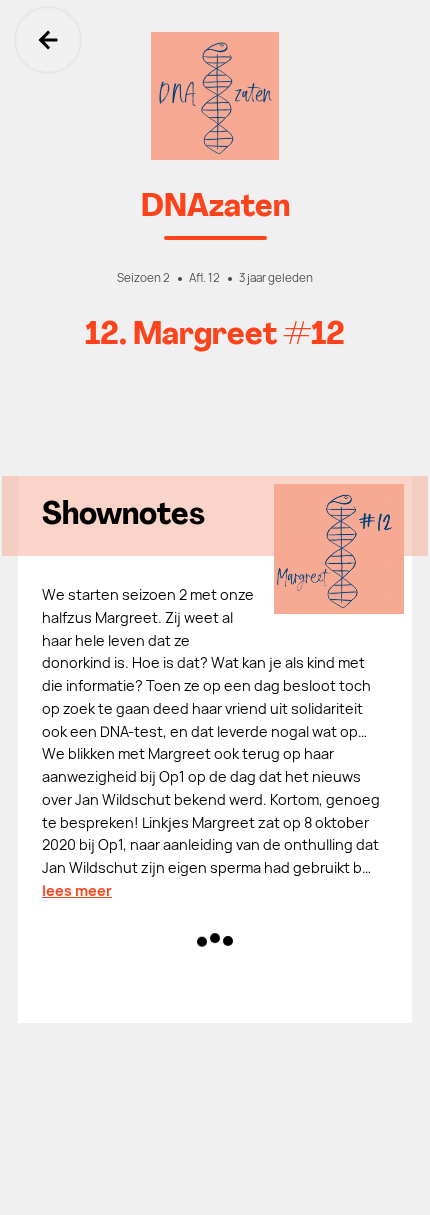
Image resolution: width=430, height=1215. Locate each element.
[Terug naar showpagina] (215, 96)
